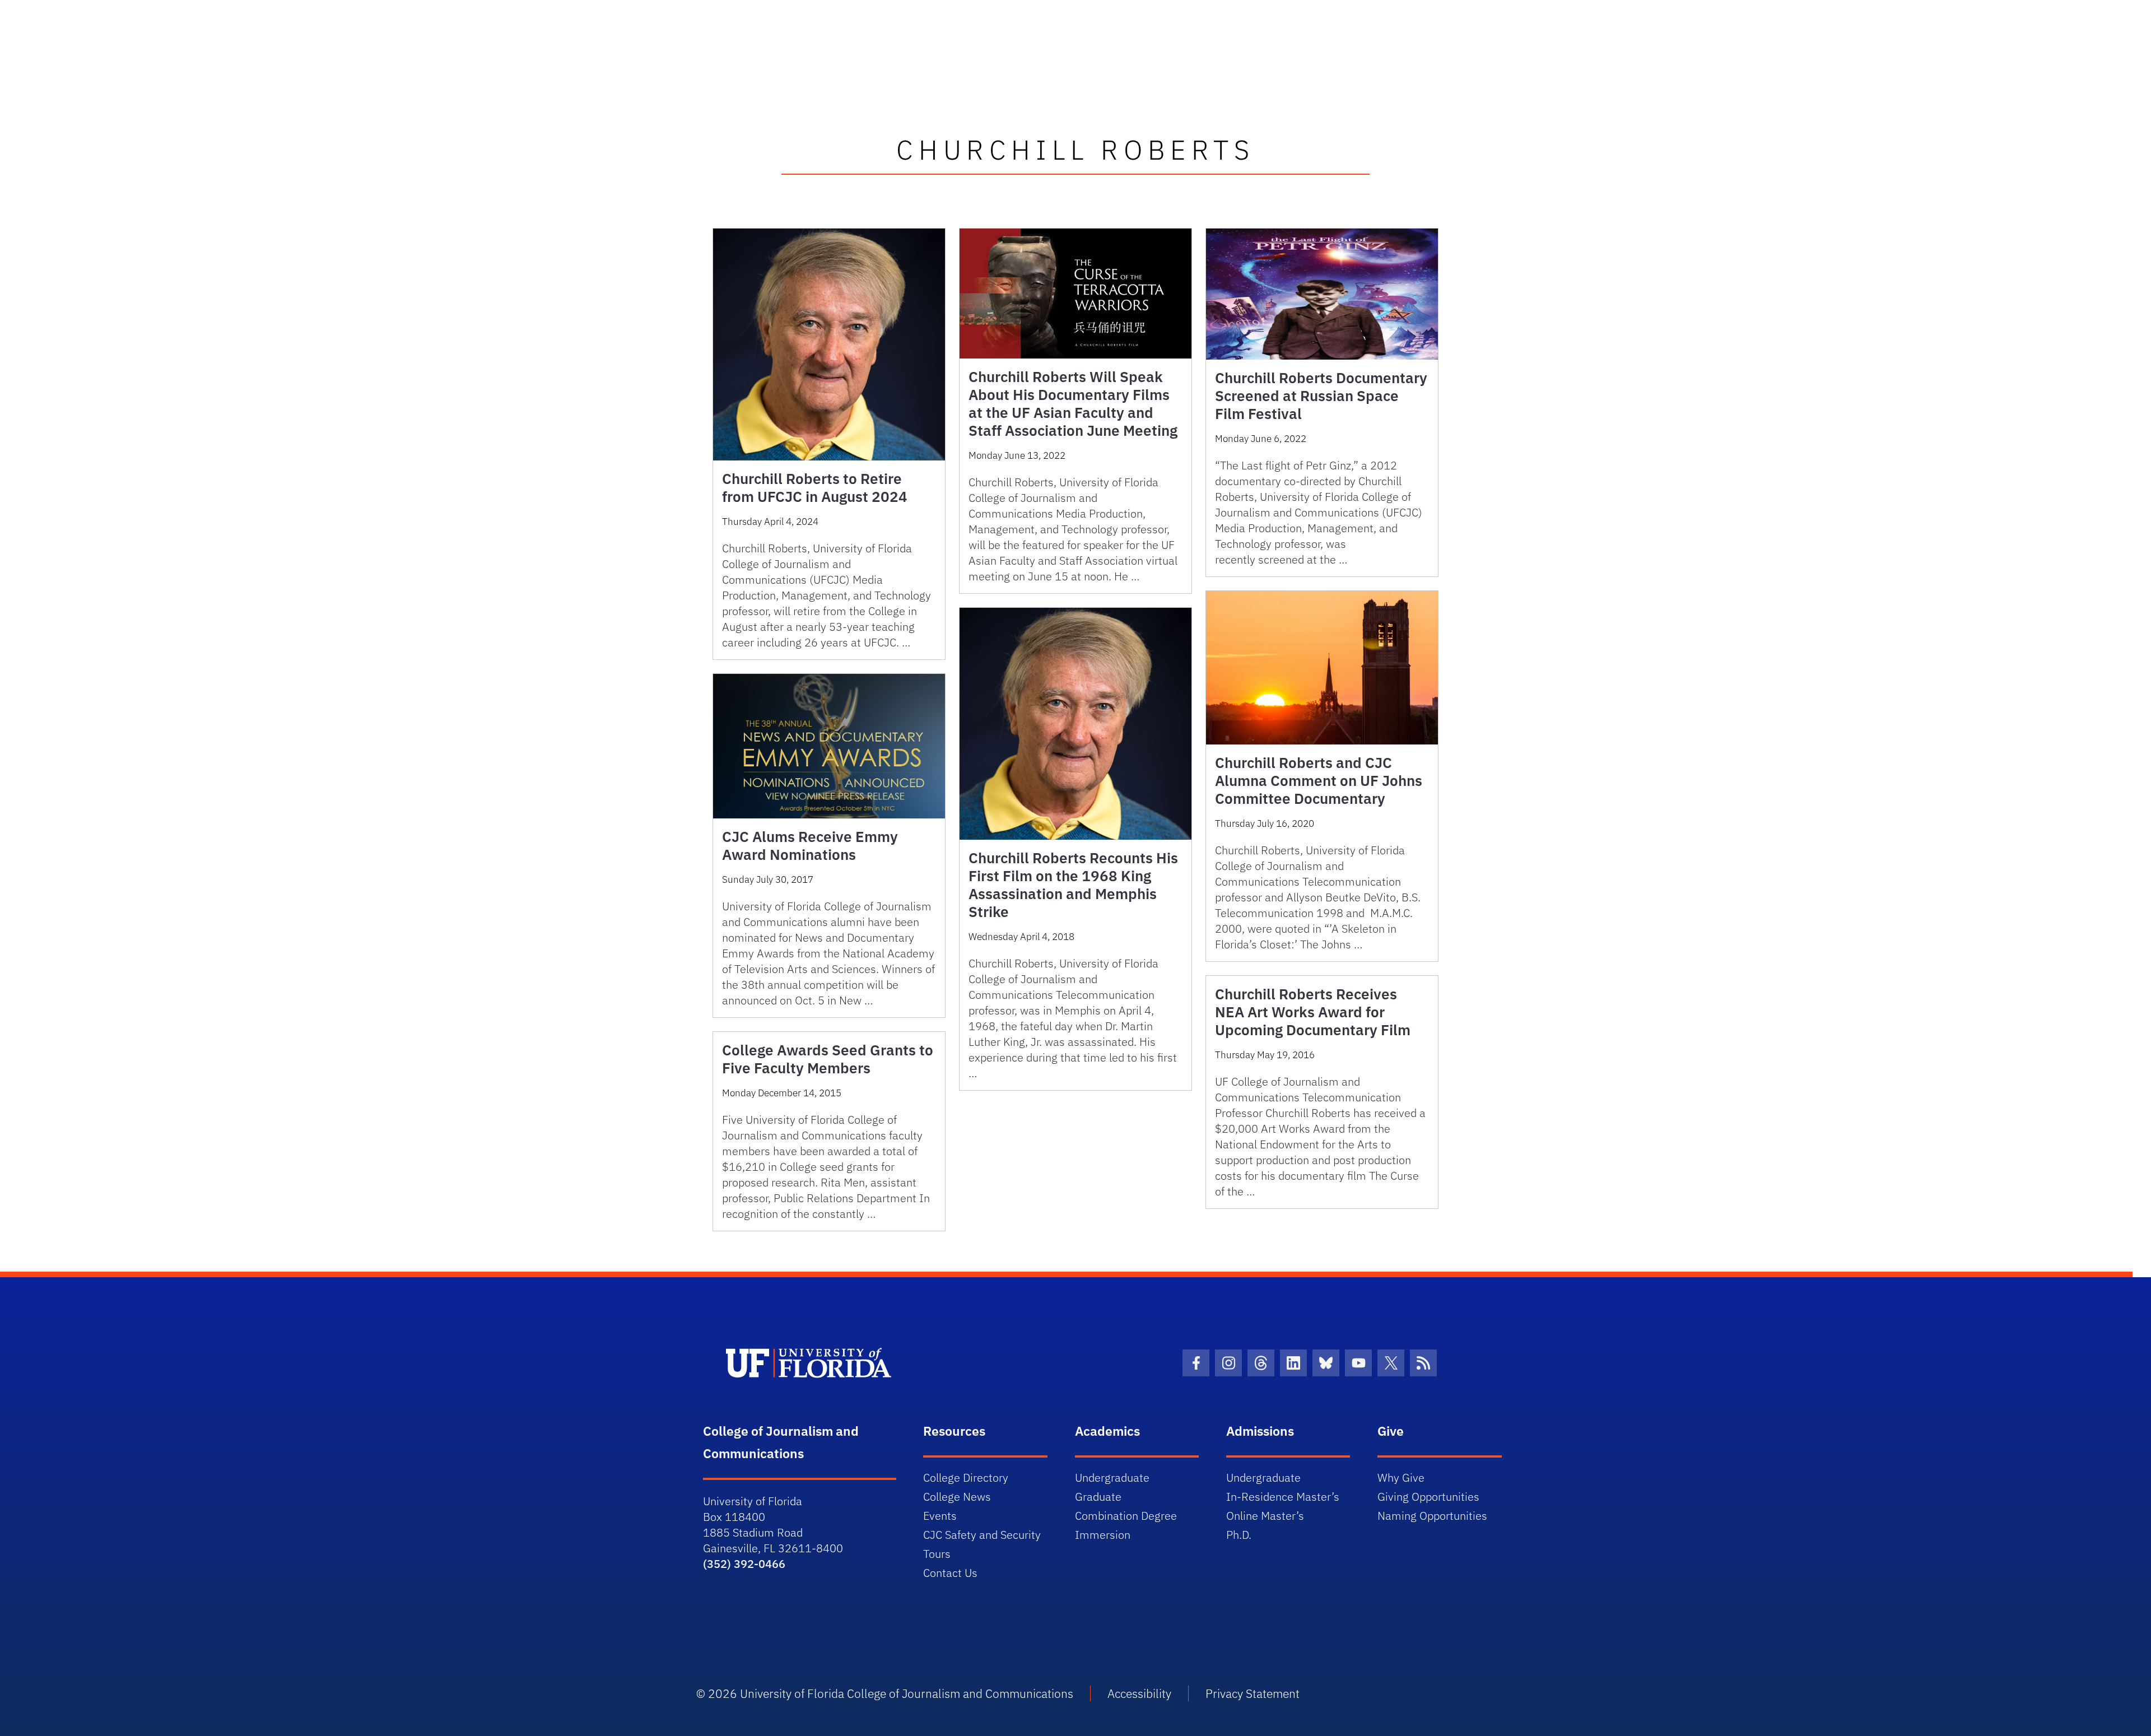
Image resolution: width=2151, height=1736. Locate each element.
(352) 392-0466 (744, 1564)
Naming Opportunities (1432, 1516)
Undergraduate (1112, 1477)
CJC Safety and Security (982, 1535)
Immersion (1103, 1535)
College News (957, 1497)
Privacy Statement (1253, 1693)
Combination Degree (1126, 1516)
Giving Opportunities (1428, 1497)
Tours (937, 1554)
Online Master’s (1265, 1516)
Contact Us (950, 1573)
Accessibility (1139, 1693)
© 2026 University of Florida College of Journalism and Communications (885, 1693)
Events (940, 1516)
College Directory (966, 1477)
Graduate (1098, 1497)
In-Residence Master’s (1283, 1497)
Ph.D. (1239, 1535)
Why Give (1401, 1477)
